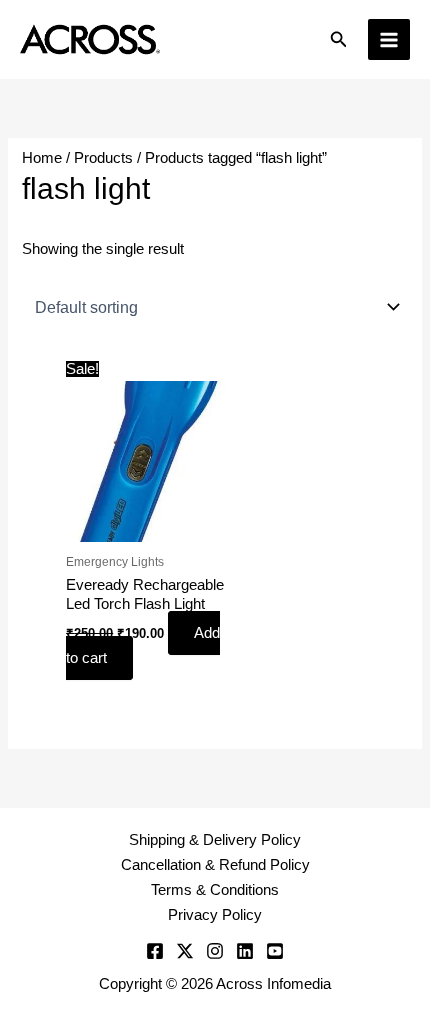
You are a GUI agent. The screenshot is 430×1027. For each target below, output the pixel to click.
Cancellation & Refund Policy (215, 865)
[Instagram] (215, 951)
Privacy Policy (215, 915)
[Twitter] (185, 951)
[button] (339, 40)
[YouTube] (275, 951)
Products (103, 158)
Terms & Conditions (215, 890)
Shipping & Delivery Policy (215, 840)
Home (42, 158)
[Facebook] (155, 951)
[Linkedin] (245, 951)
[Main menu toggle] (389, 40)
